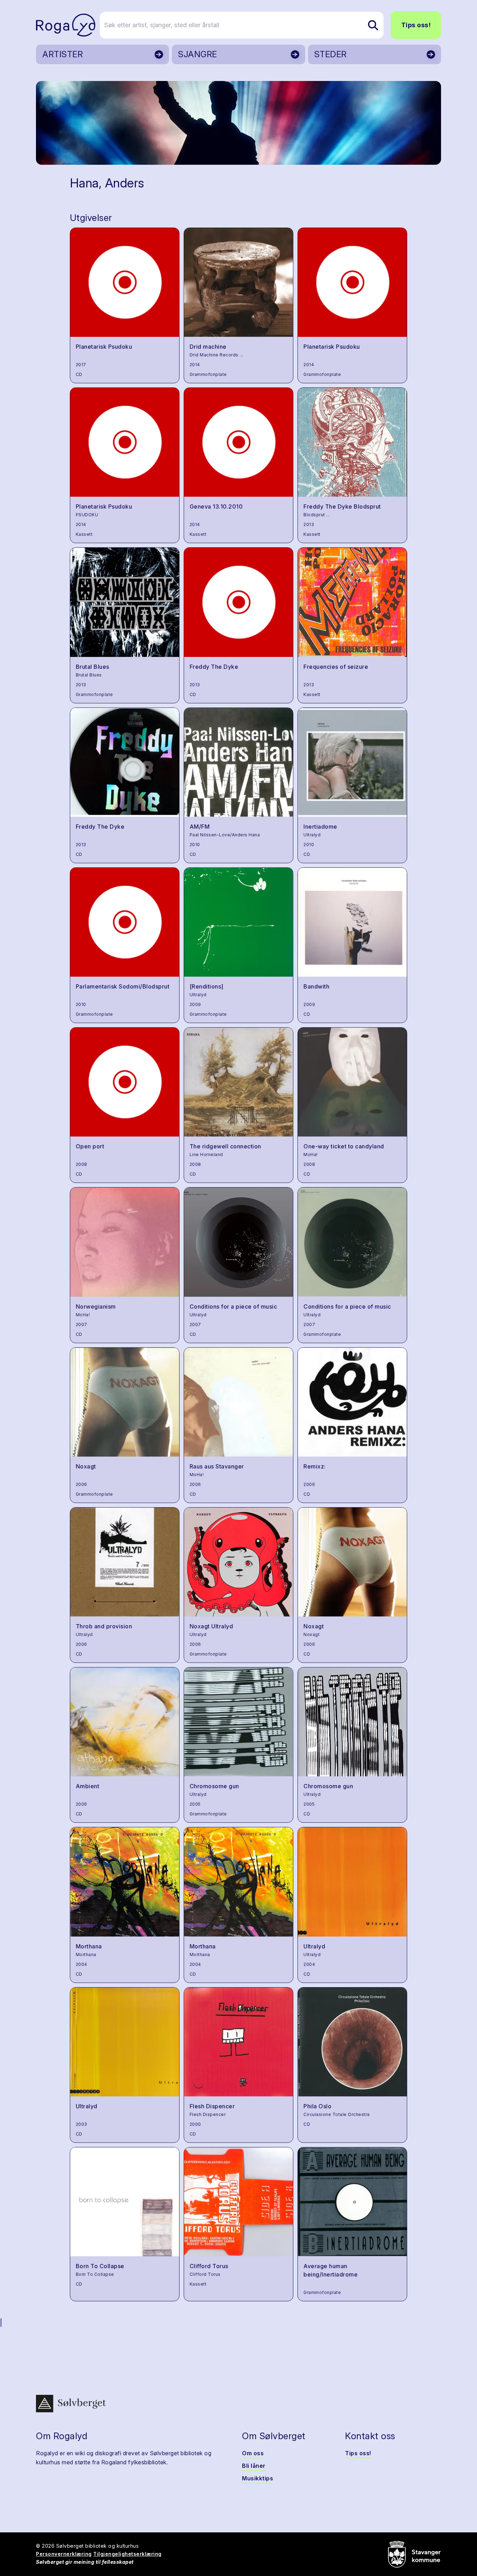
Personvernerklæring (64, 2554)
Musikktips (258, 2478)
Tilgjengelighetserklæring (127, 2554)
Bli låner (254, 2466)
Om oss (253, 2453)
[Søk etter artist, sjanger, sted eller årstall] (373, 25)
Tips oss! (416, 25)
